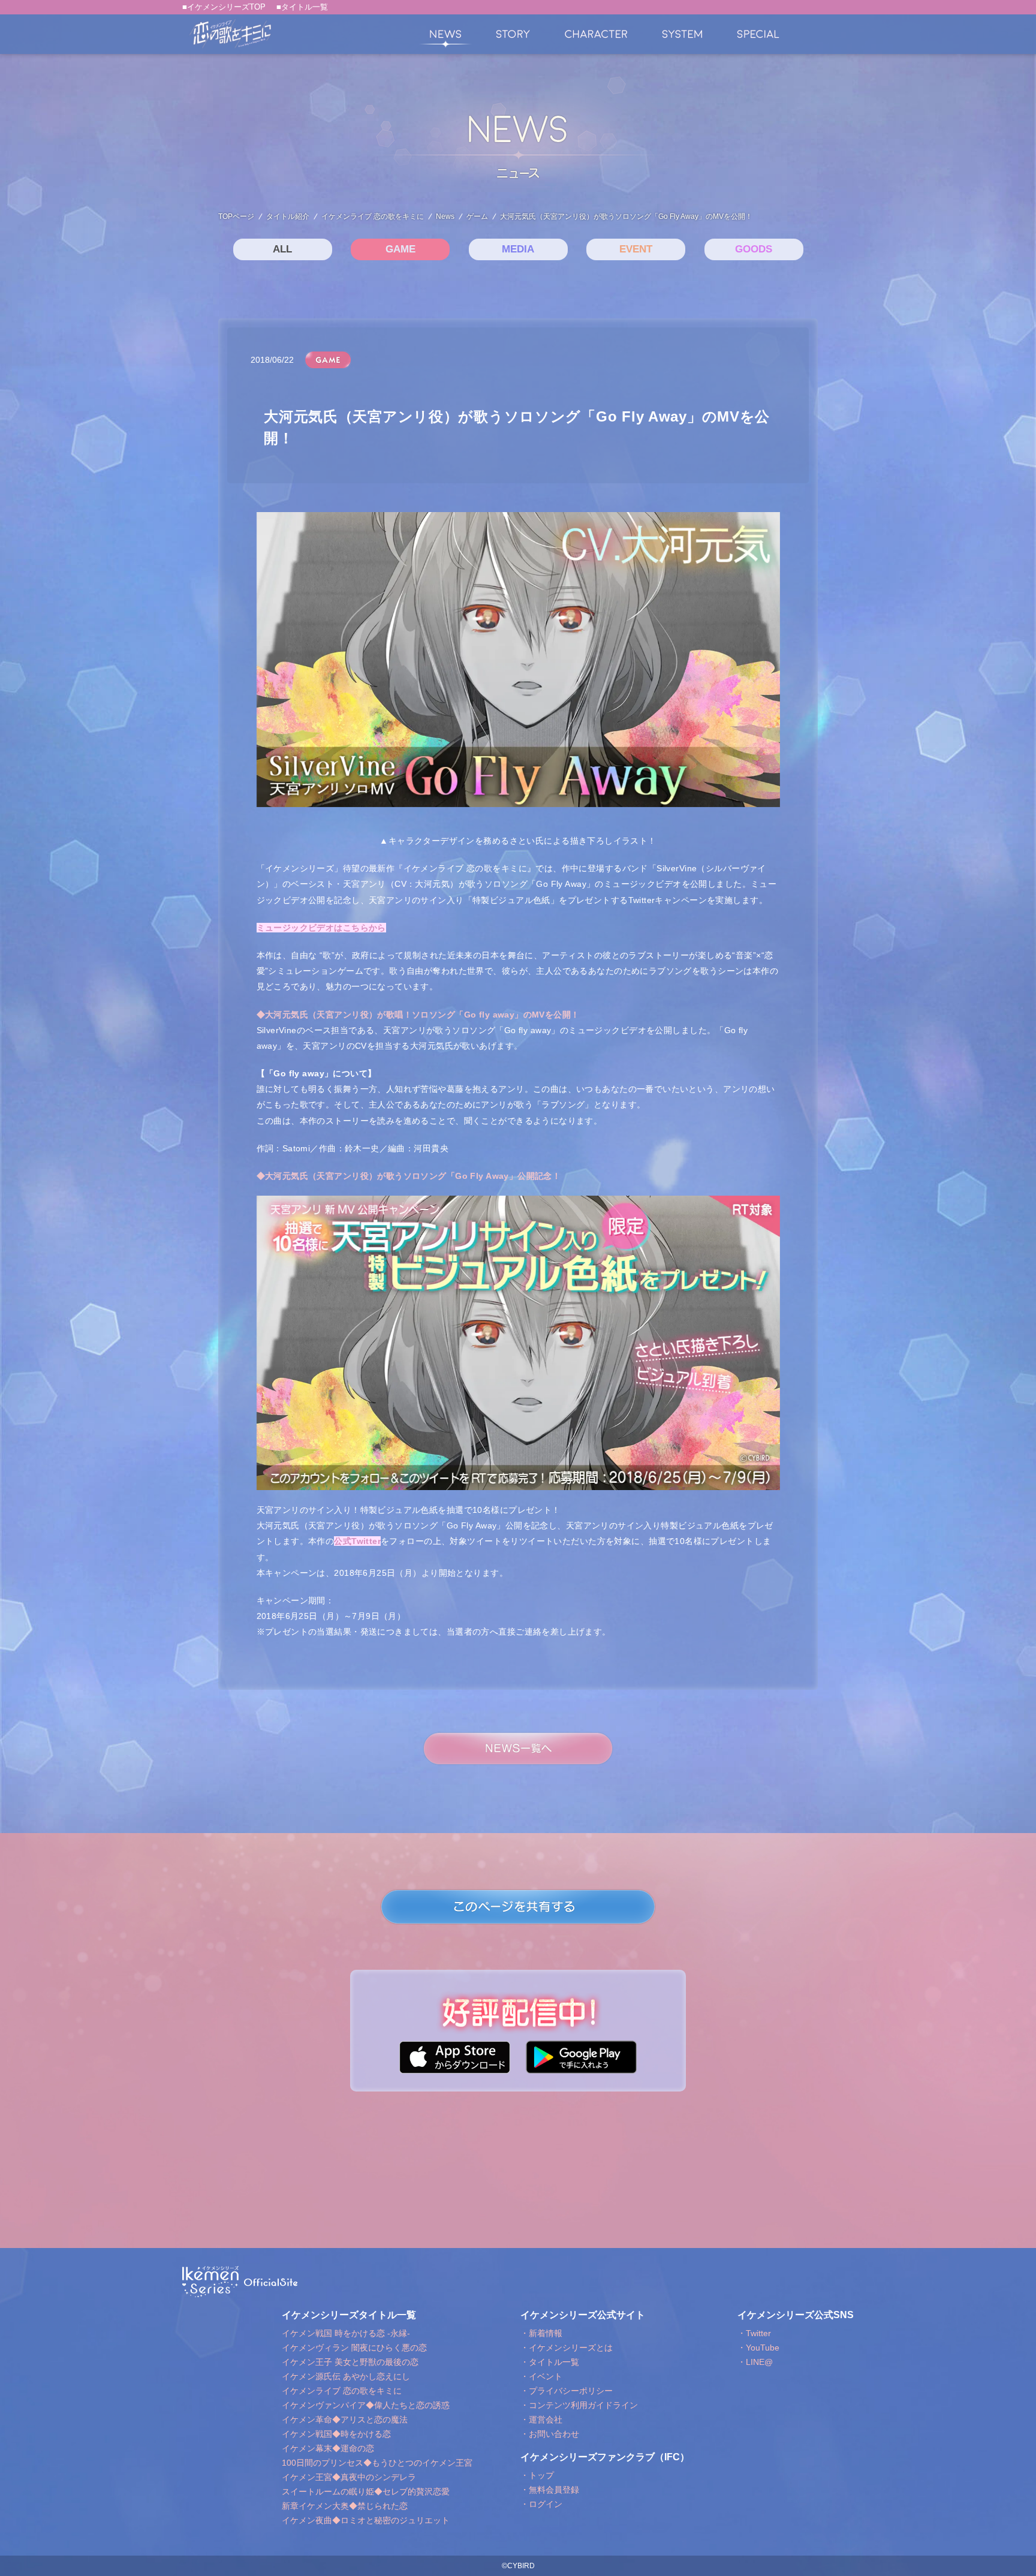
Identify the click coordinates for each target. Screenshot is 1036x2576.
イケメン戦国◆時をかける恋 (336, 2434)
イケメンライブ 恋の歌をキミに (373, 216)
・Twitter (754, 2333)
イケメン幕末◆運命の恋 (328, 2448)
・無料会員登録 (550, 2490)
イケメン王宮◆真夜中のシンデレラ (349, 2477)
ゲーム (477, 216)
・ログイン (541, 2504)
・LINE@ (755, 2362)
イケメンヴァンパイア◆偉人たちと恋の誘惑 (366, 2405)
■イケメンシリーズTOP (224, 7)
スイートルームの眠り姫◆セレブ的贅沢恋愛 (366, 2491)
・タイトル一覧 (550, 2362)
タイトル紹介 (288, 216)
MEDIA (518, 249)
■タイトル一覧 (302, 7)
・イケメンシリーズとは (567, 2348)
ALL (282, 249)
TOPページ (236, 216)
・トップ (537, 2475)
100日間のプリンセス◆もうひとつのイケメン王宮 (377, 2463)
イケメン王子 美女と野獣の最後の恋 (350, 2362)
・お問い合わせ (550, 2434)
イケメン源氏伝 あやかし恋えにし (346, 2376)
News (445, 216)
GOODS (754, 249)
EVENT (636, 249)
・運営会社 (541, 2419)
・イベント (541, 2376)
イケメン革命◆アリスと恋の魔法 (345, 2419)
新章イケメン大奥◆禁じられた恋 (345, 2506)
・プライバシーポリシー (567, 2391)
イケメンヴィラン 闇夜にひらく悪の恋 (354, 2348)
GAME (400, 249)
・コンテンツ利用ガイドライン (579, 2405)
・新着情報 (541, 2333)
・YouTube (758, 2348)
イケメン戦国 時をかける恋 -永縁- (346, 2333)
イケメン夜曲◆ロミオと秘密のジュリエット (366, 2520)
